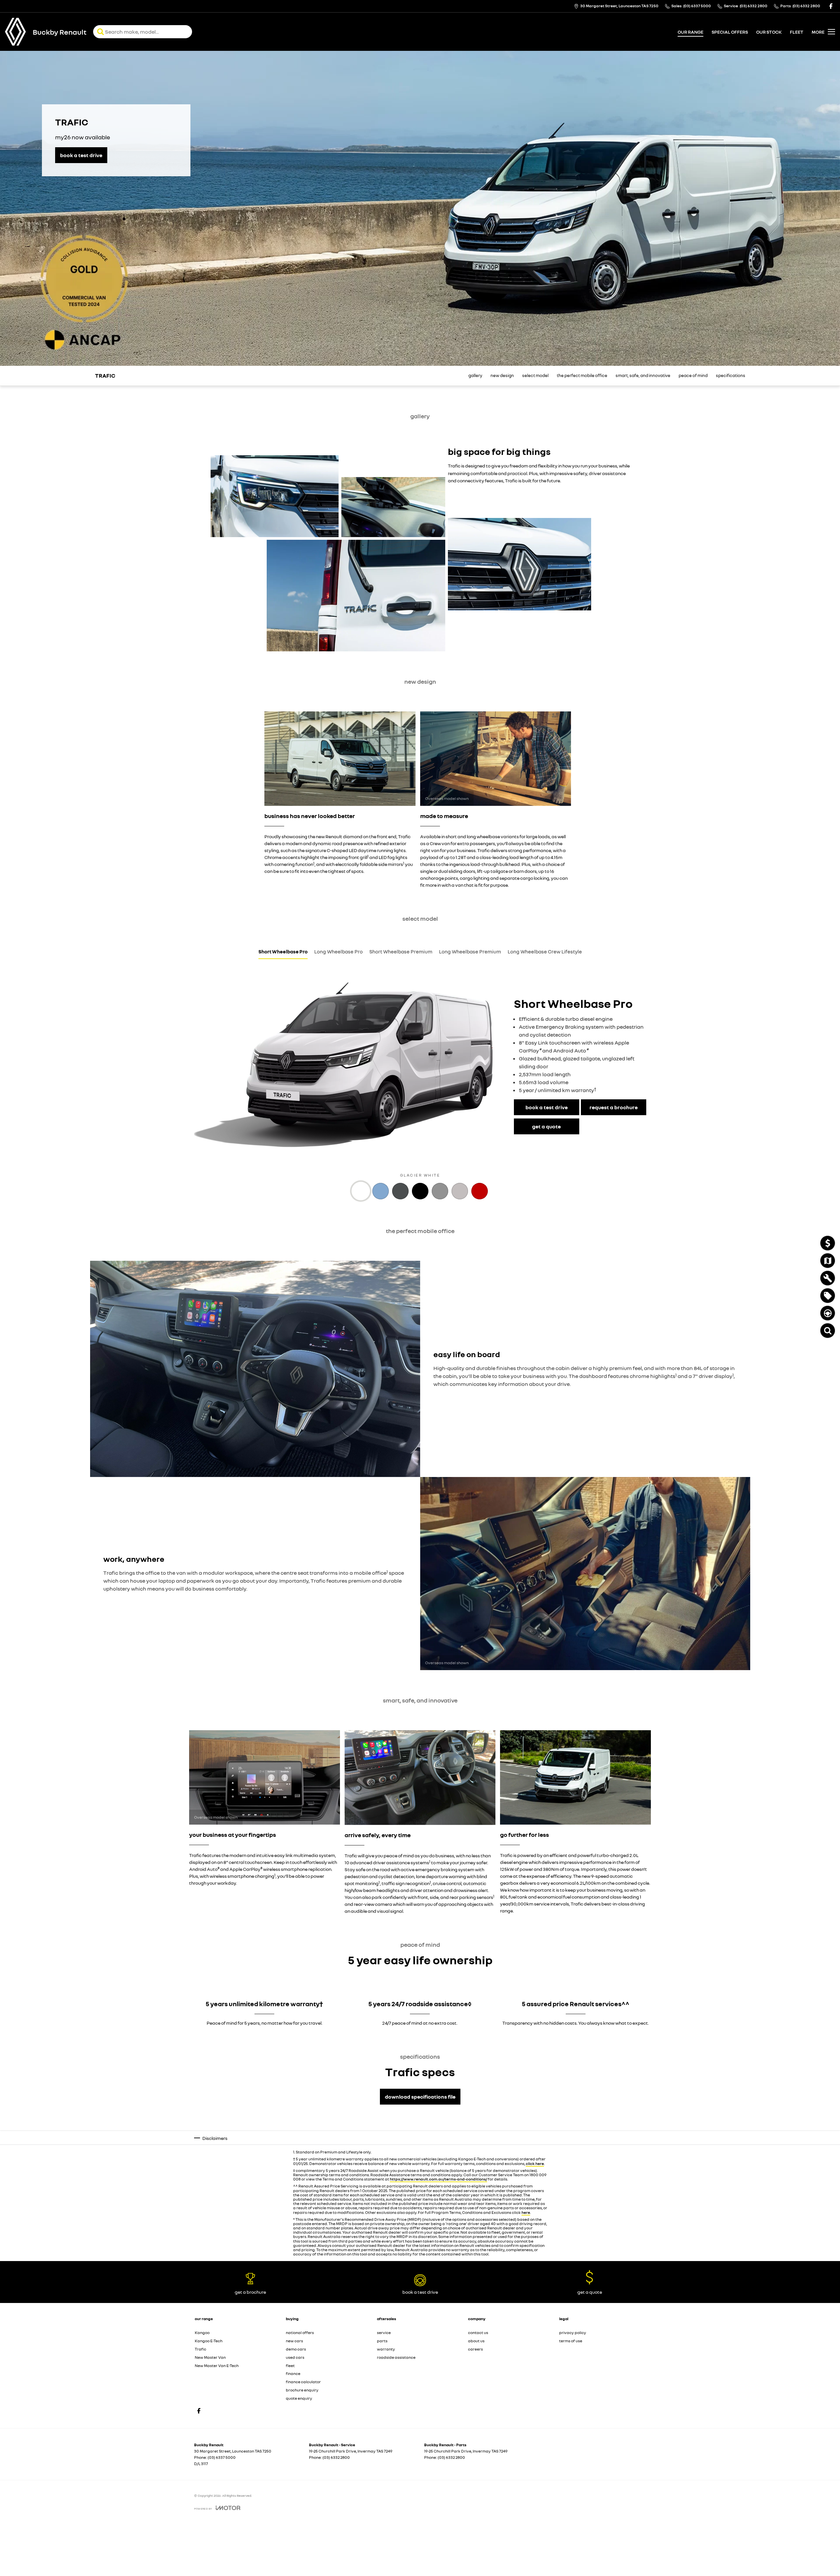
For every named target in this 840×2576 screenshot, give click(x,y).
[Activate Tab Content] (361, 1192)
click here (535, 2164)
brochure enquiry (302, 2390)
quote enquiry (299, 2398)
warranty (386, 2349)
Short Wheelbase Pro (283, 951)
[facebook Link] (831, 6)
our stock (769, 32)
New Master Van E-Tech (217, 2366)
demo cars (296, 2349)
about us (476, 2341)
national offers (300, 2333)
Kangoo (202, 2333)
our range (690, 32)
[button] (275, 496)
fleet (797, 32)
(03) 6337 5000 (222, 2457)
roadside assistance (396, 2357)
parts (382, 2341)
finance (293, 2373)
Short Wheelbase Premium (401, 951)
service (384, 2333)
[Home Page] (16, 32)
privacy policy (573, 2333)
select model (535, 376)
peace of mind (693, 376)
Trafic (201, 2349)
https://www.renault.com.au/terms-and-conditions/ (438, 2179)
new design (502, 376)
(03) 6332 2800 (336, 2457)
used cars (295, 2357)
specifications (731, 376)
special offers (730, 32)
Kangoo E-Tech (209, 2341)
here (526, 2212)
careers (475, 2349)
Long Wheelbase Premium (470, 951)
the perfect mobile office (582, 376)
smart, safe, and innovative (643, 376)
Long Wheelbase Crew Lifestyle (545, 951)
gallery (475, 376)
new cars (294, 2341)
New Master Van (210, 2357)
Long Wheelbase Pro (338, 951)
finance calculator (303, 2382)
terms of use (571, 2341)
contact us (478, 2333)
